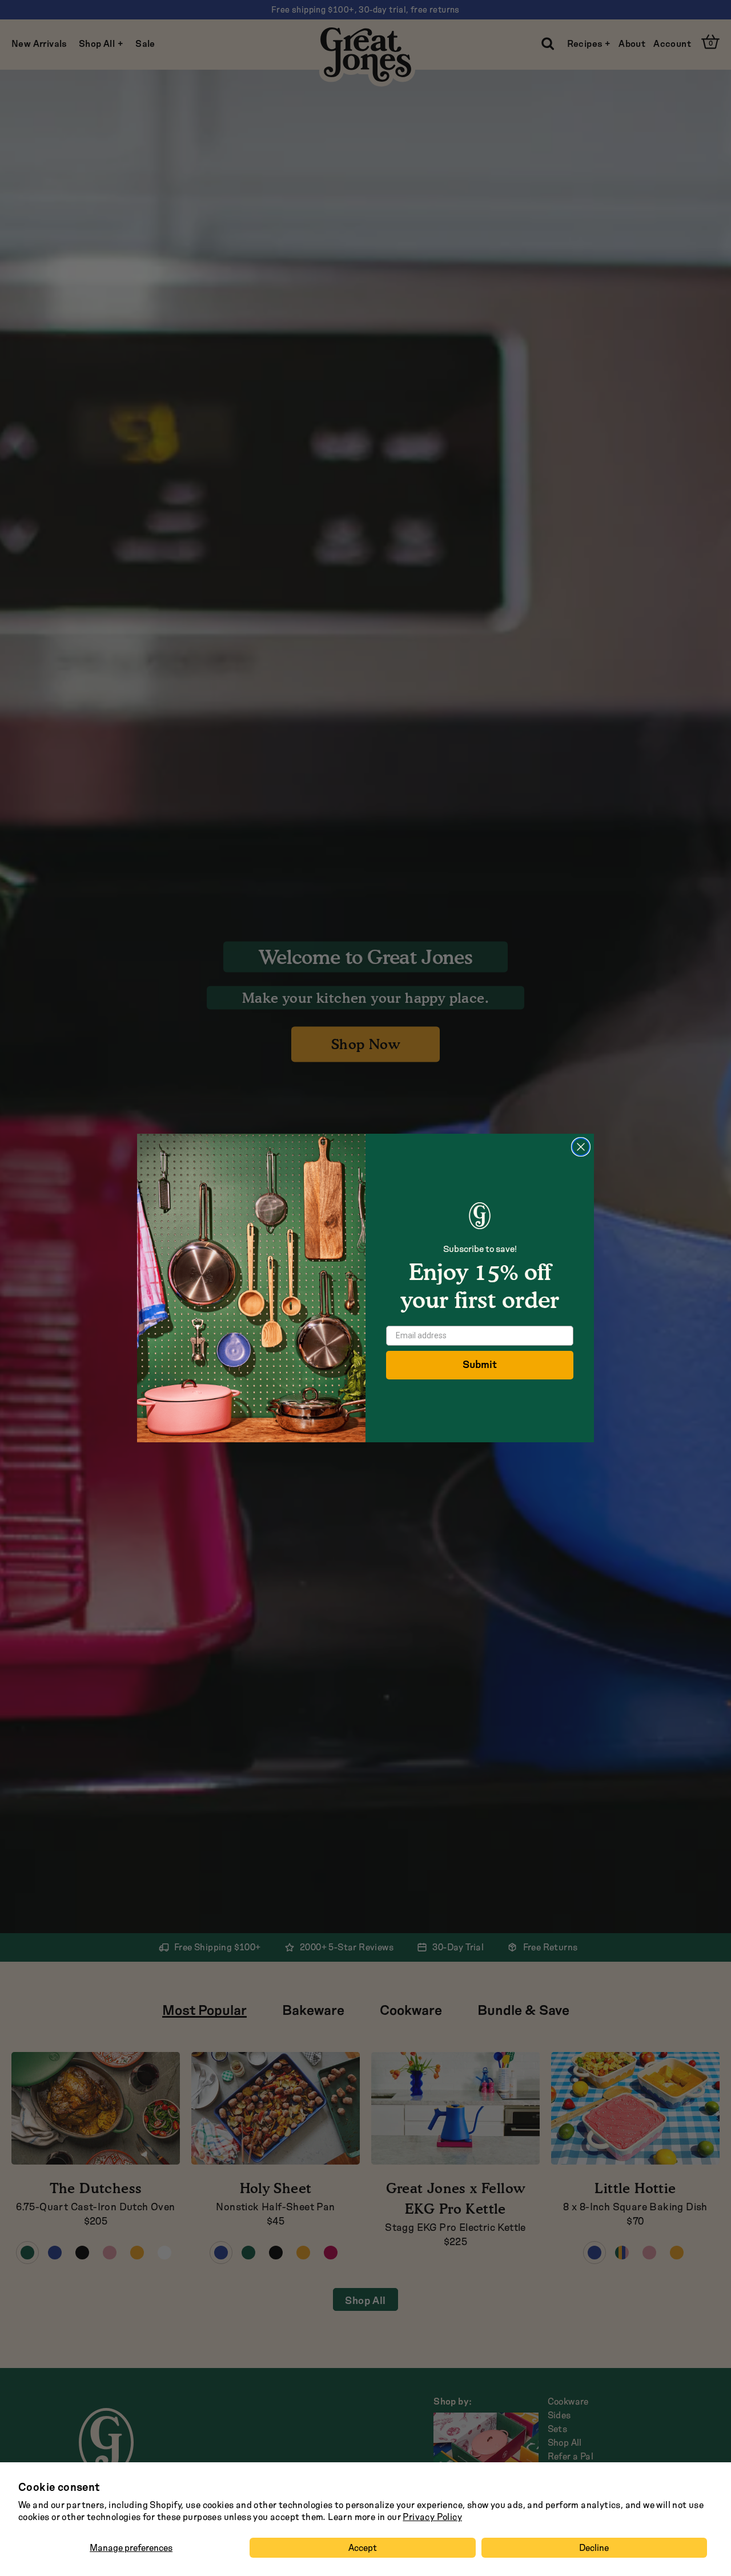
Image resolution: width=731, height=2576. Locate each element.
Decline (594, 2548)
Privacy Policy (432, 2517)
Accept (363, 2548)
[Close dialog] (581, 1147)
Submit (480, 1365)
